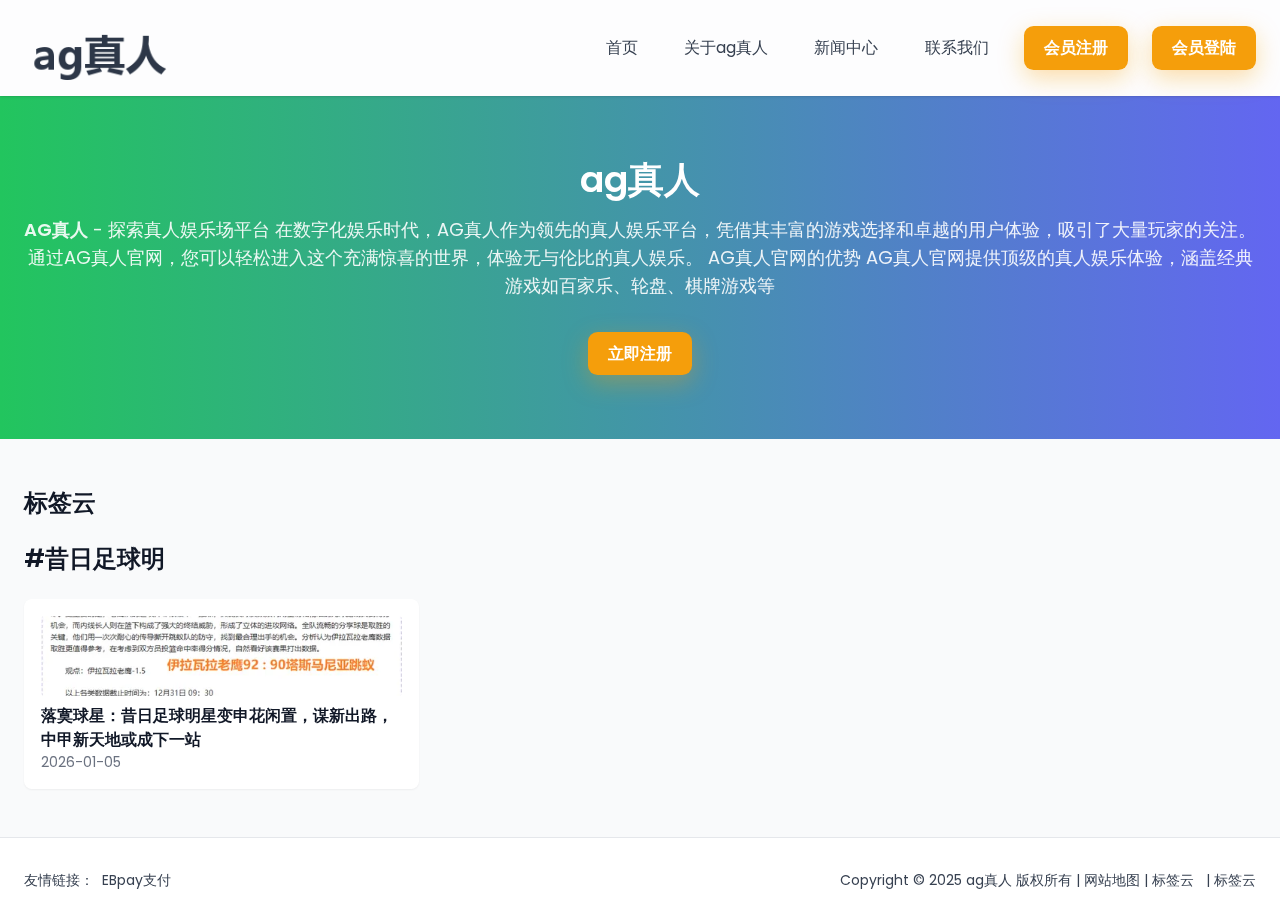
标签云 (1173, 880)
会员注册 (1076, 47)
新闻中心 (846, 47)
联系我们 (957, 47)
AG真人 (56, 229)
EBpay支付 (136, 880)
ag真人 (989, 880)
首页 (622, 47)
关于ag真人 (726, 47)
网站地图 (1112, 880)
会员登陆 (1204, 47)
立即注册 (640, 353)
